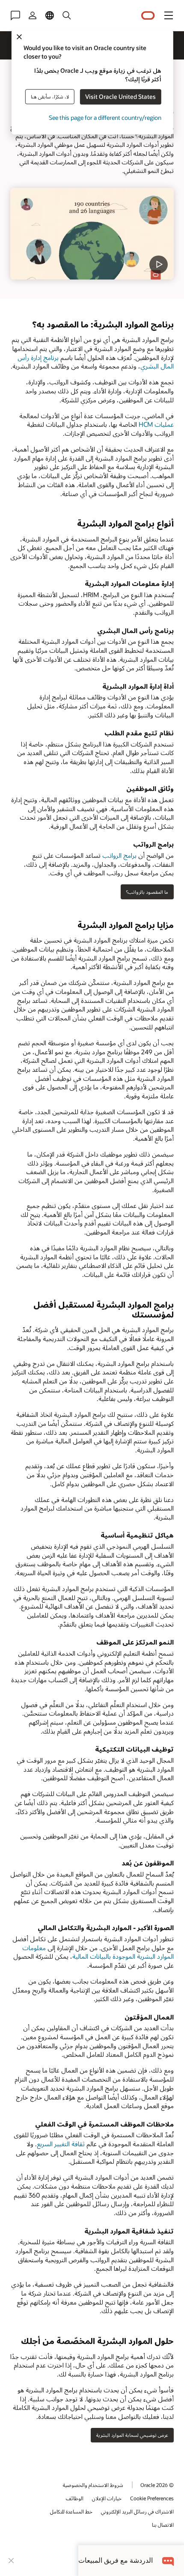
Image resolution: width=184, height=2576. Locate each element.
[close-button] (11, 2561)
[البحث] (67, 15)
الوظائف (75, 2498)
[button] (169, 15)
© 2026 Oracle (157, 2485)
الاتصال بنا (163, 2525)
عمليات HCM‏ (156, 424)
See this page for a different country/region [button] (105, 118)
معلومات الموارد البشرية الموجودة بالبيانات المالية (98, 1952)
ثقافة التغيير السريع (61, 2144)
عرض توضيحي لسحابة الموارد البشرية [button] (132, 2435)
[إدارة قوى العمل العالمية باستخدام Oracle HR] (92, 234)
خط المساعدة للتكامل (71, 2511)
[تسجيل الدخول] (33, 15)
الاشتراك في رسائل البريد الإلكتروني (137, 2511)
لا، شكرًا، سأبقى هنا (50, 97)
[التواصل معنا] (15, 15)
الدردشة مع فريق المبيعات (116, 2560)
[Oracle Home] (148, 16)
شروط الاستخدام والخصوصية (93, 2485)
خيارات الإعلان (107, 2498)
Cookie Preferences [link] (152, 2498)
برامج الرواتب (119, 855)
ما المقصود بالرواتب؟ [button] (147, 892)
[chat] (168, 2560)
